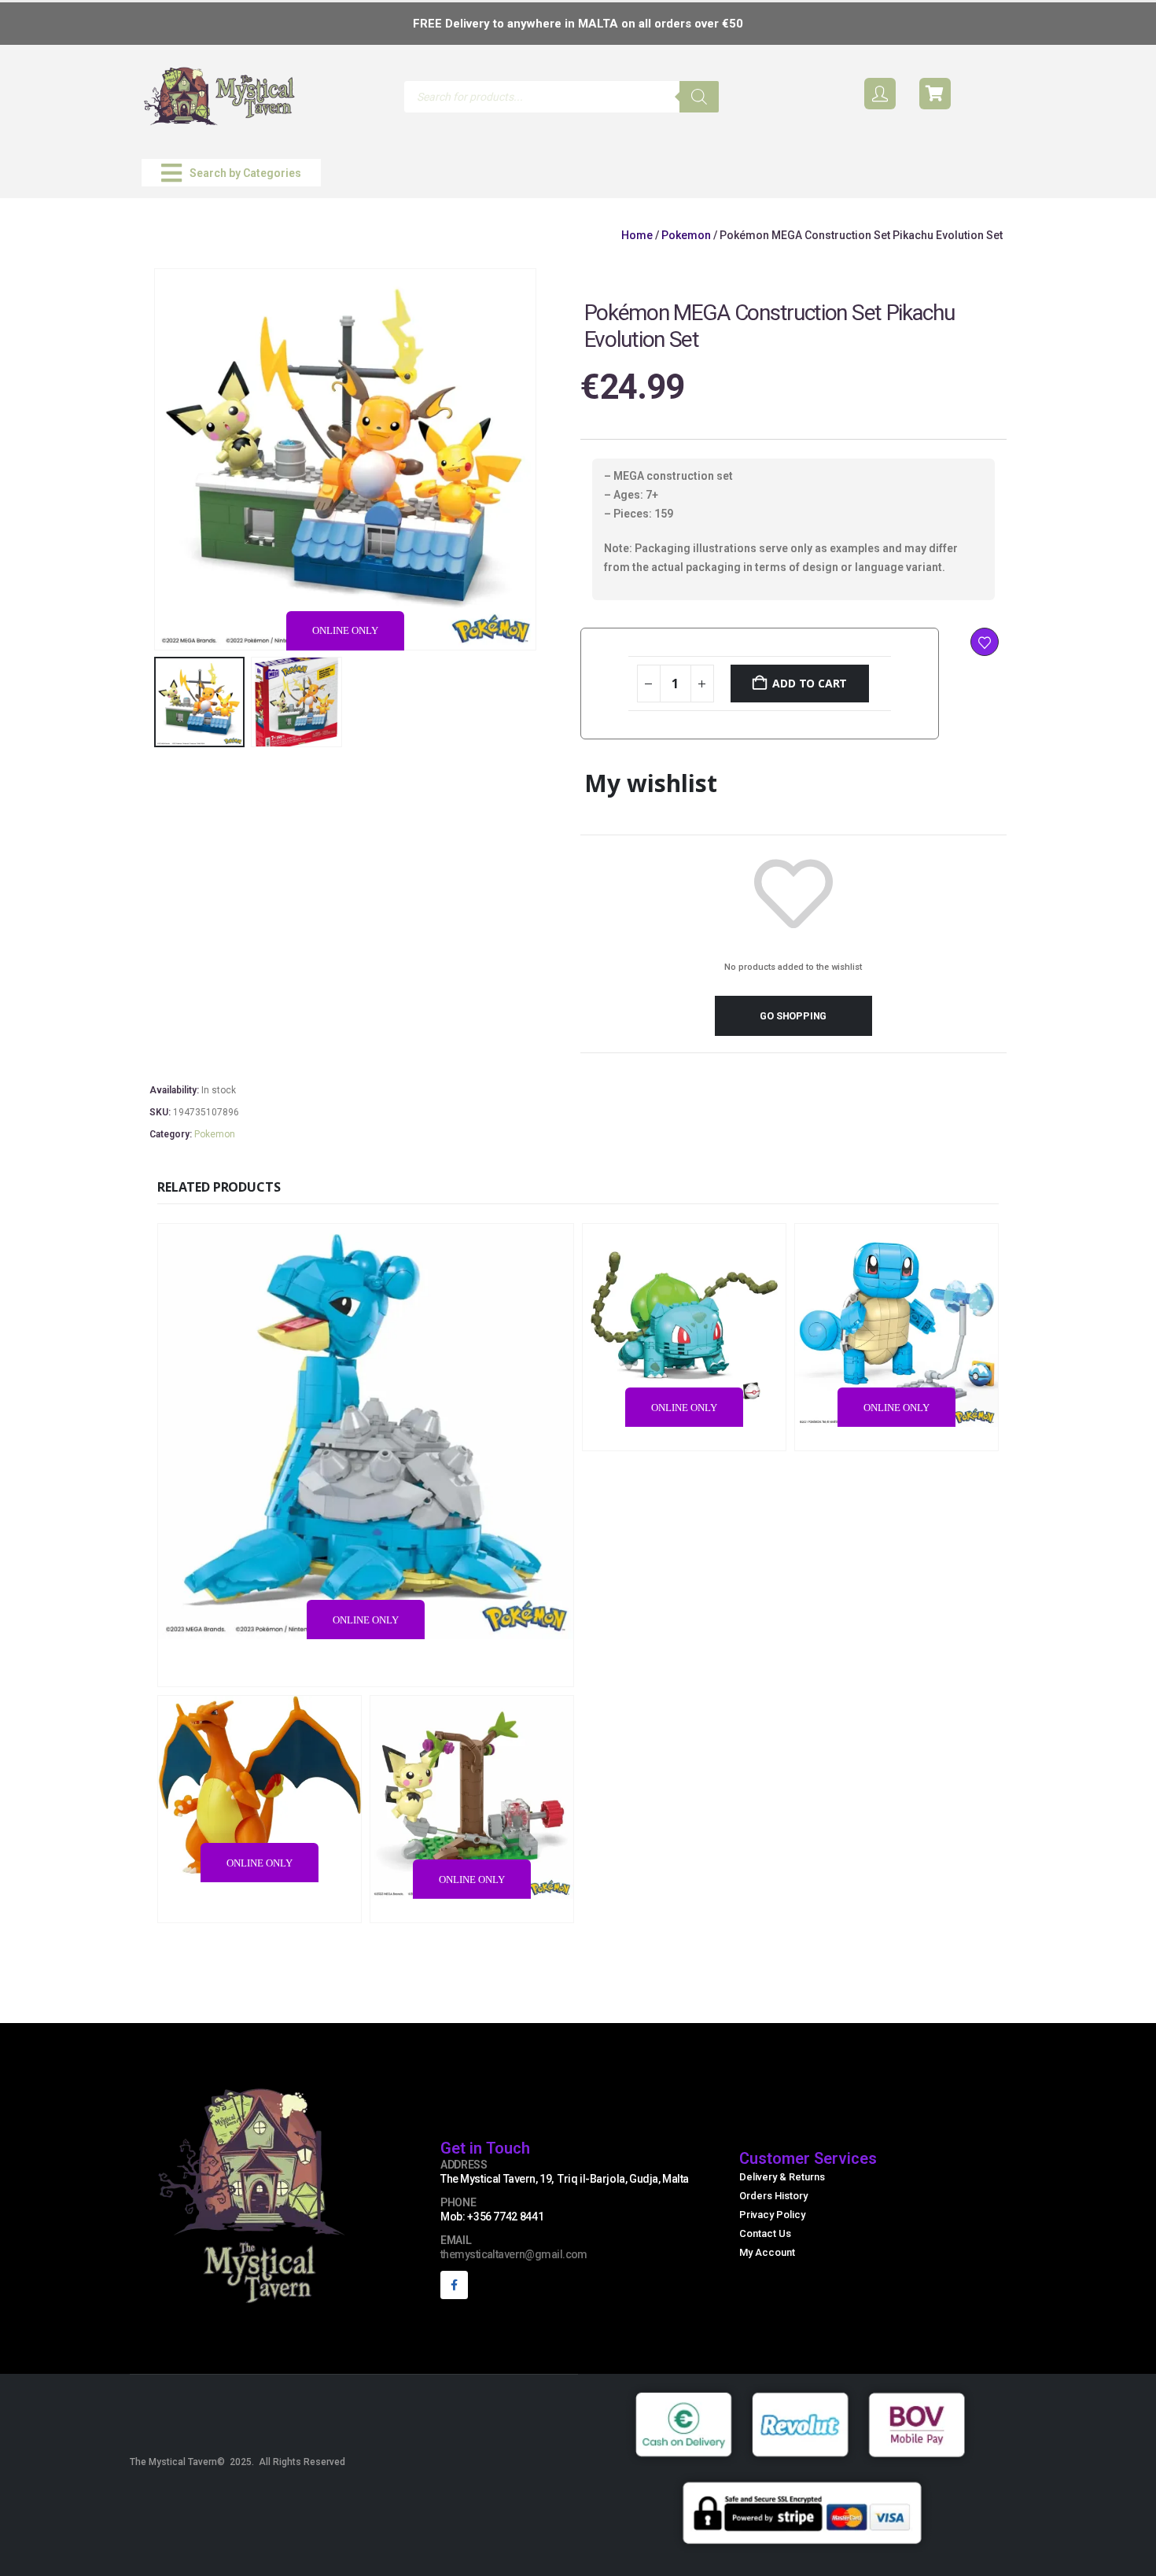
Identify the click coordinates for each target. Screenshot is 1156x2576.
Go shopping (793, 1016)
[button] (231, 173)
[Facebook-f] (454, 2285)
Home (637, 235)
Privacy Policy (772, 2215)
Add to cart (810, 683)
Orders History (773, 2196)
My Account (767, 2252)
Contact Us (765, 2233)
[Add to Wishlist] (985, 642)
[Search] (699, 97)
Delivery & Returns (782, 2177)
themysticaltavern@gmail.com (514, 2254)
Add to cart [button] (470, 1673)
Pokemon (686, 235)
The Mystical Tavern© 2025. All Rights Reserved (237, 2462)
